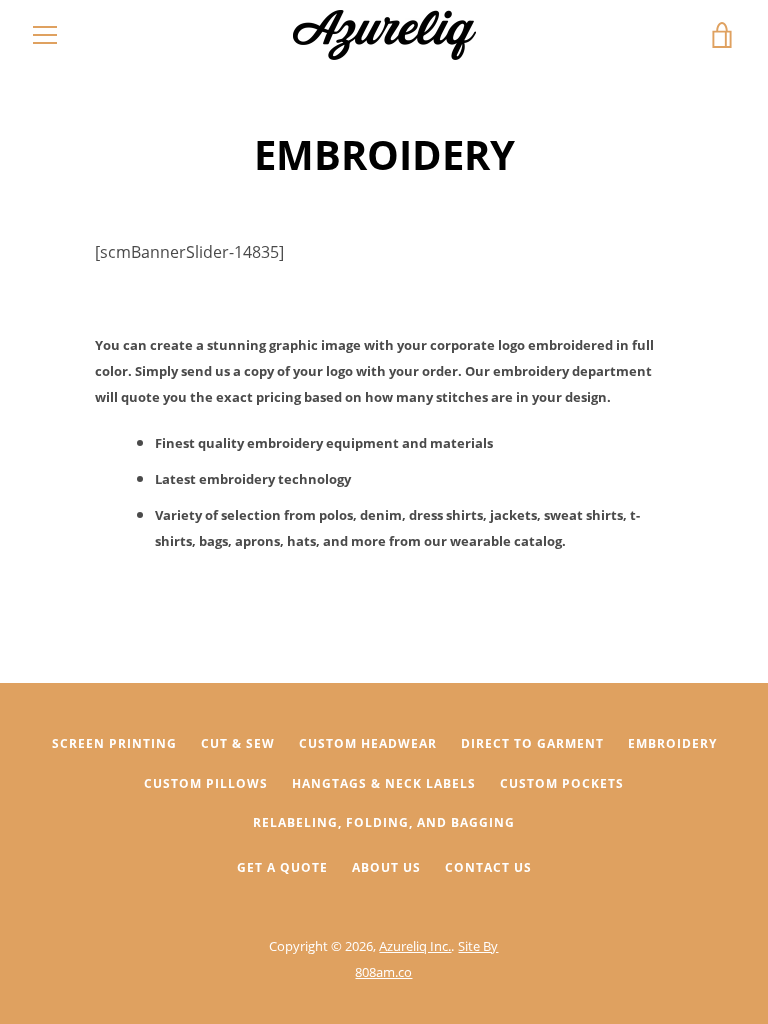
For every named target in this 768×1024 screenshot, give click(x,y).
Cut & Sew (238, 743)
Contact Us (488, 867)
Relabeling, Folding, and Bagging (384, 822)
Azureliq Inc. (415, 946)
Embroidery (672, 743)
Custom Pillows (206, 783)
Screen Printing (114, 743)
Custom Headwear (368, 743)
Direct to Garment (532, 743)
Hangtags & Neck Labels (384, 783)
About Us (386, 867)
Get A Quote (282, 867)
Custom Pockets (562, 783)
